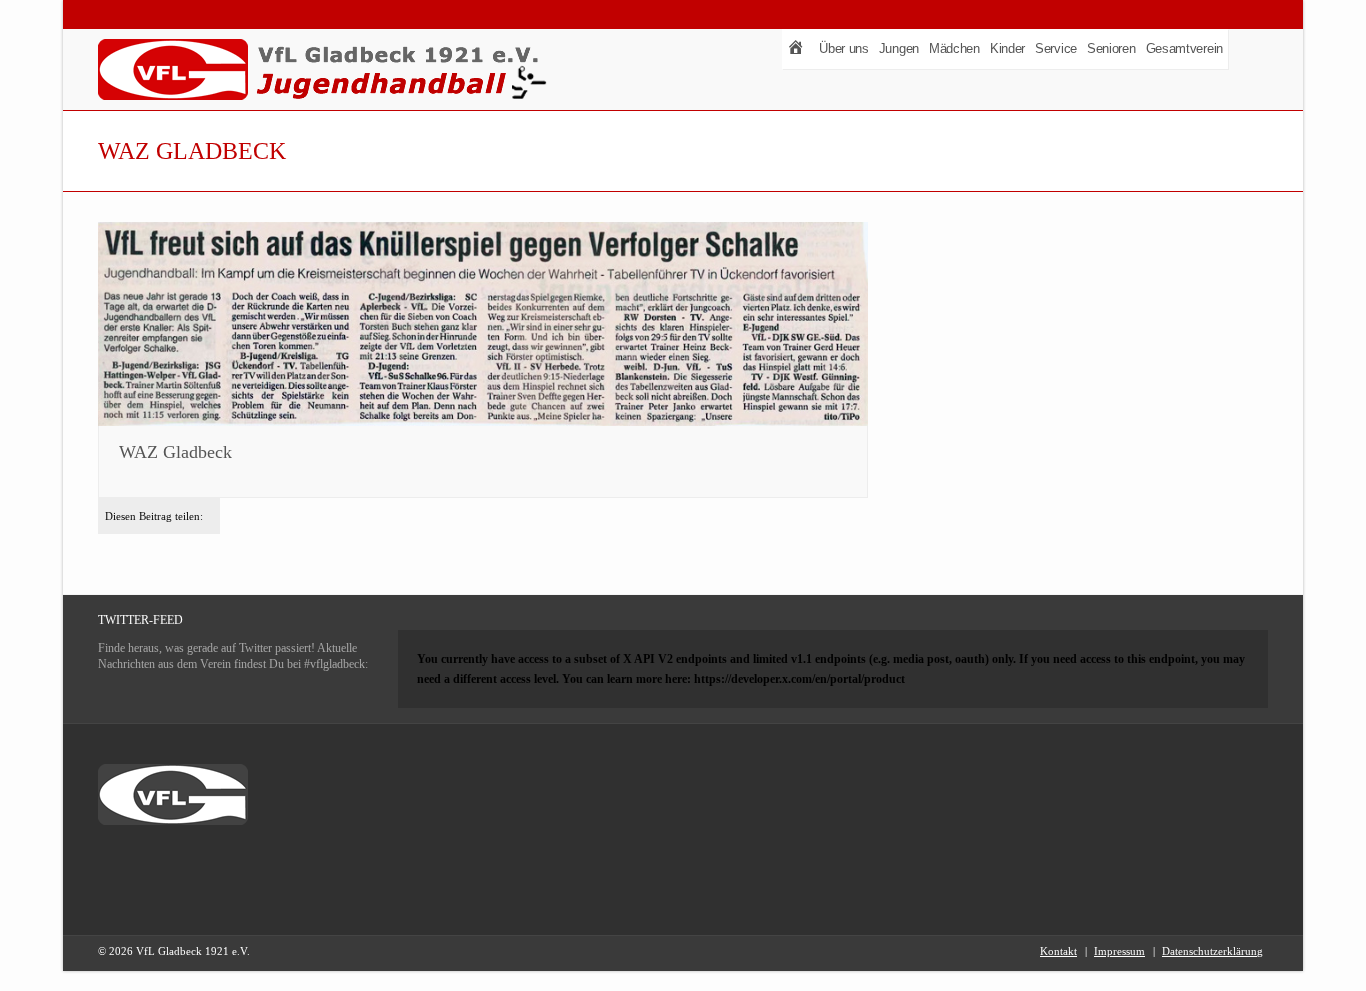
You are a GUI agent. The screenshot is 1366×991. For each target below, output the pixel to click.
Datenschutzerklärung (1212, 951)
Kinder (1007, 48)
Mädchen (954, 48)
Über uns (844, 48)
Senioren (1111, 48)
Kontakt (1058, 951)
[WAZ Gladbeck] (483, 325)
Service (1056, 48)
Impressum (1119, 951)
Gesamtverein (1184, 48)
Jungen (899, 48)
